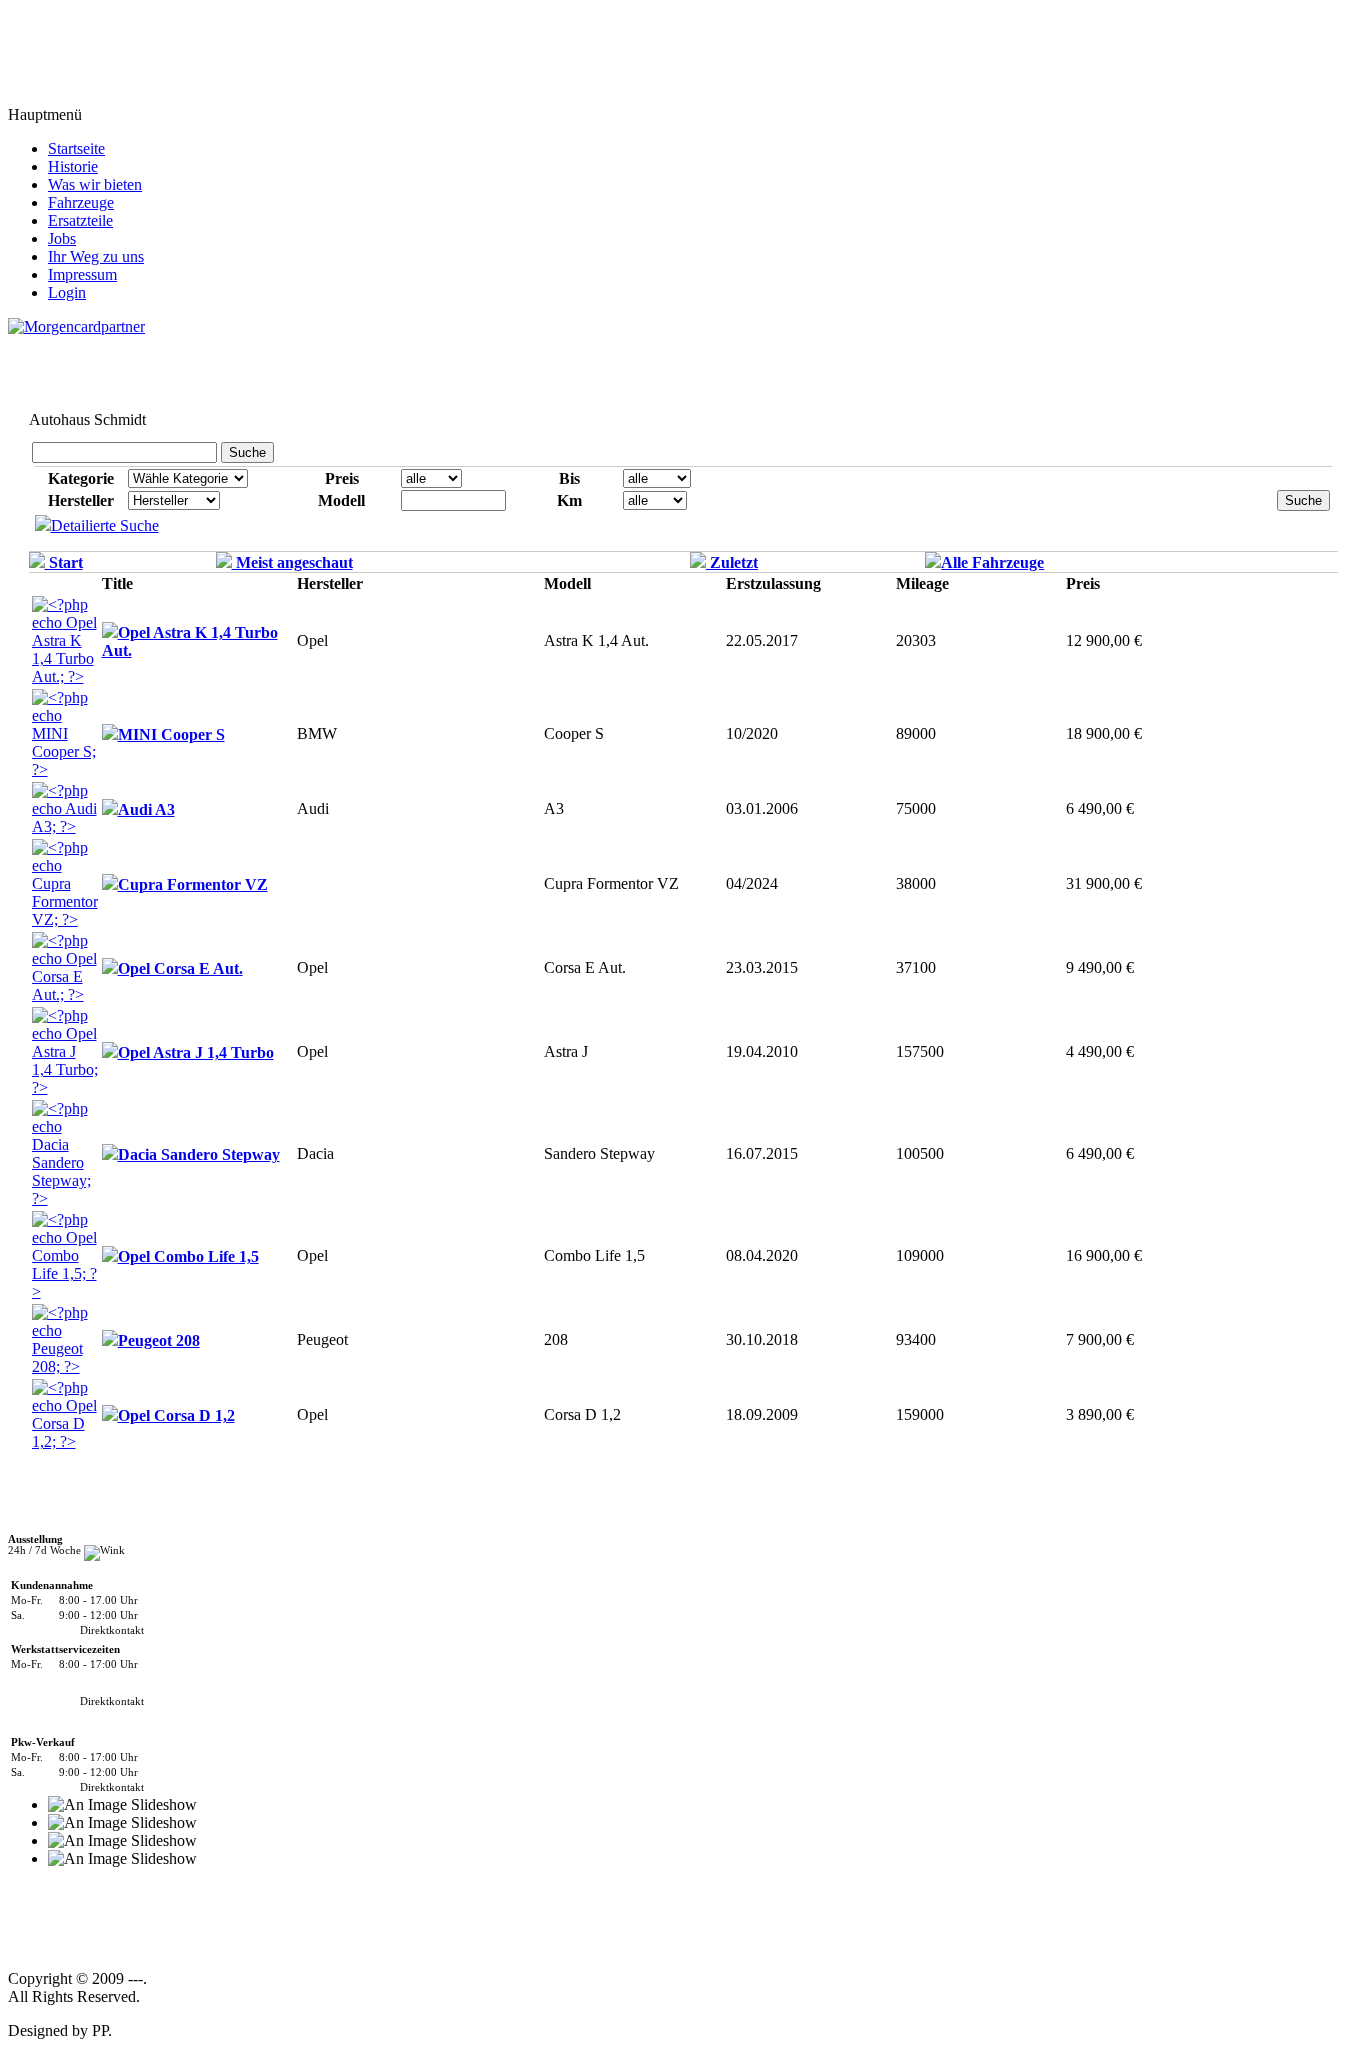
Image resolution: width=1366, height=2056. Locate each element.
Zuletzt (732, 562)
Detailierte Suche (105, 525)
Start (64, 562)
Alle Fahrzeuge (992, 562)
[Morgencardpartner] (76, 325)
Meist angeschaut (292, 562)
